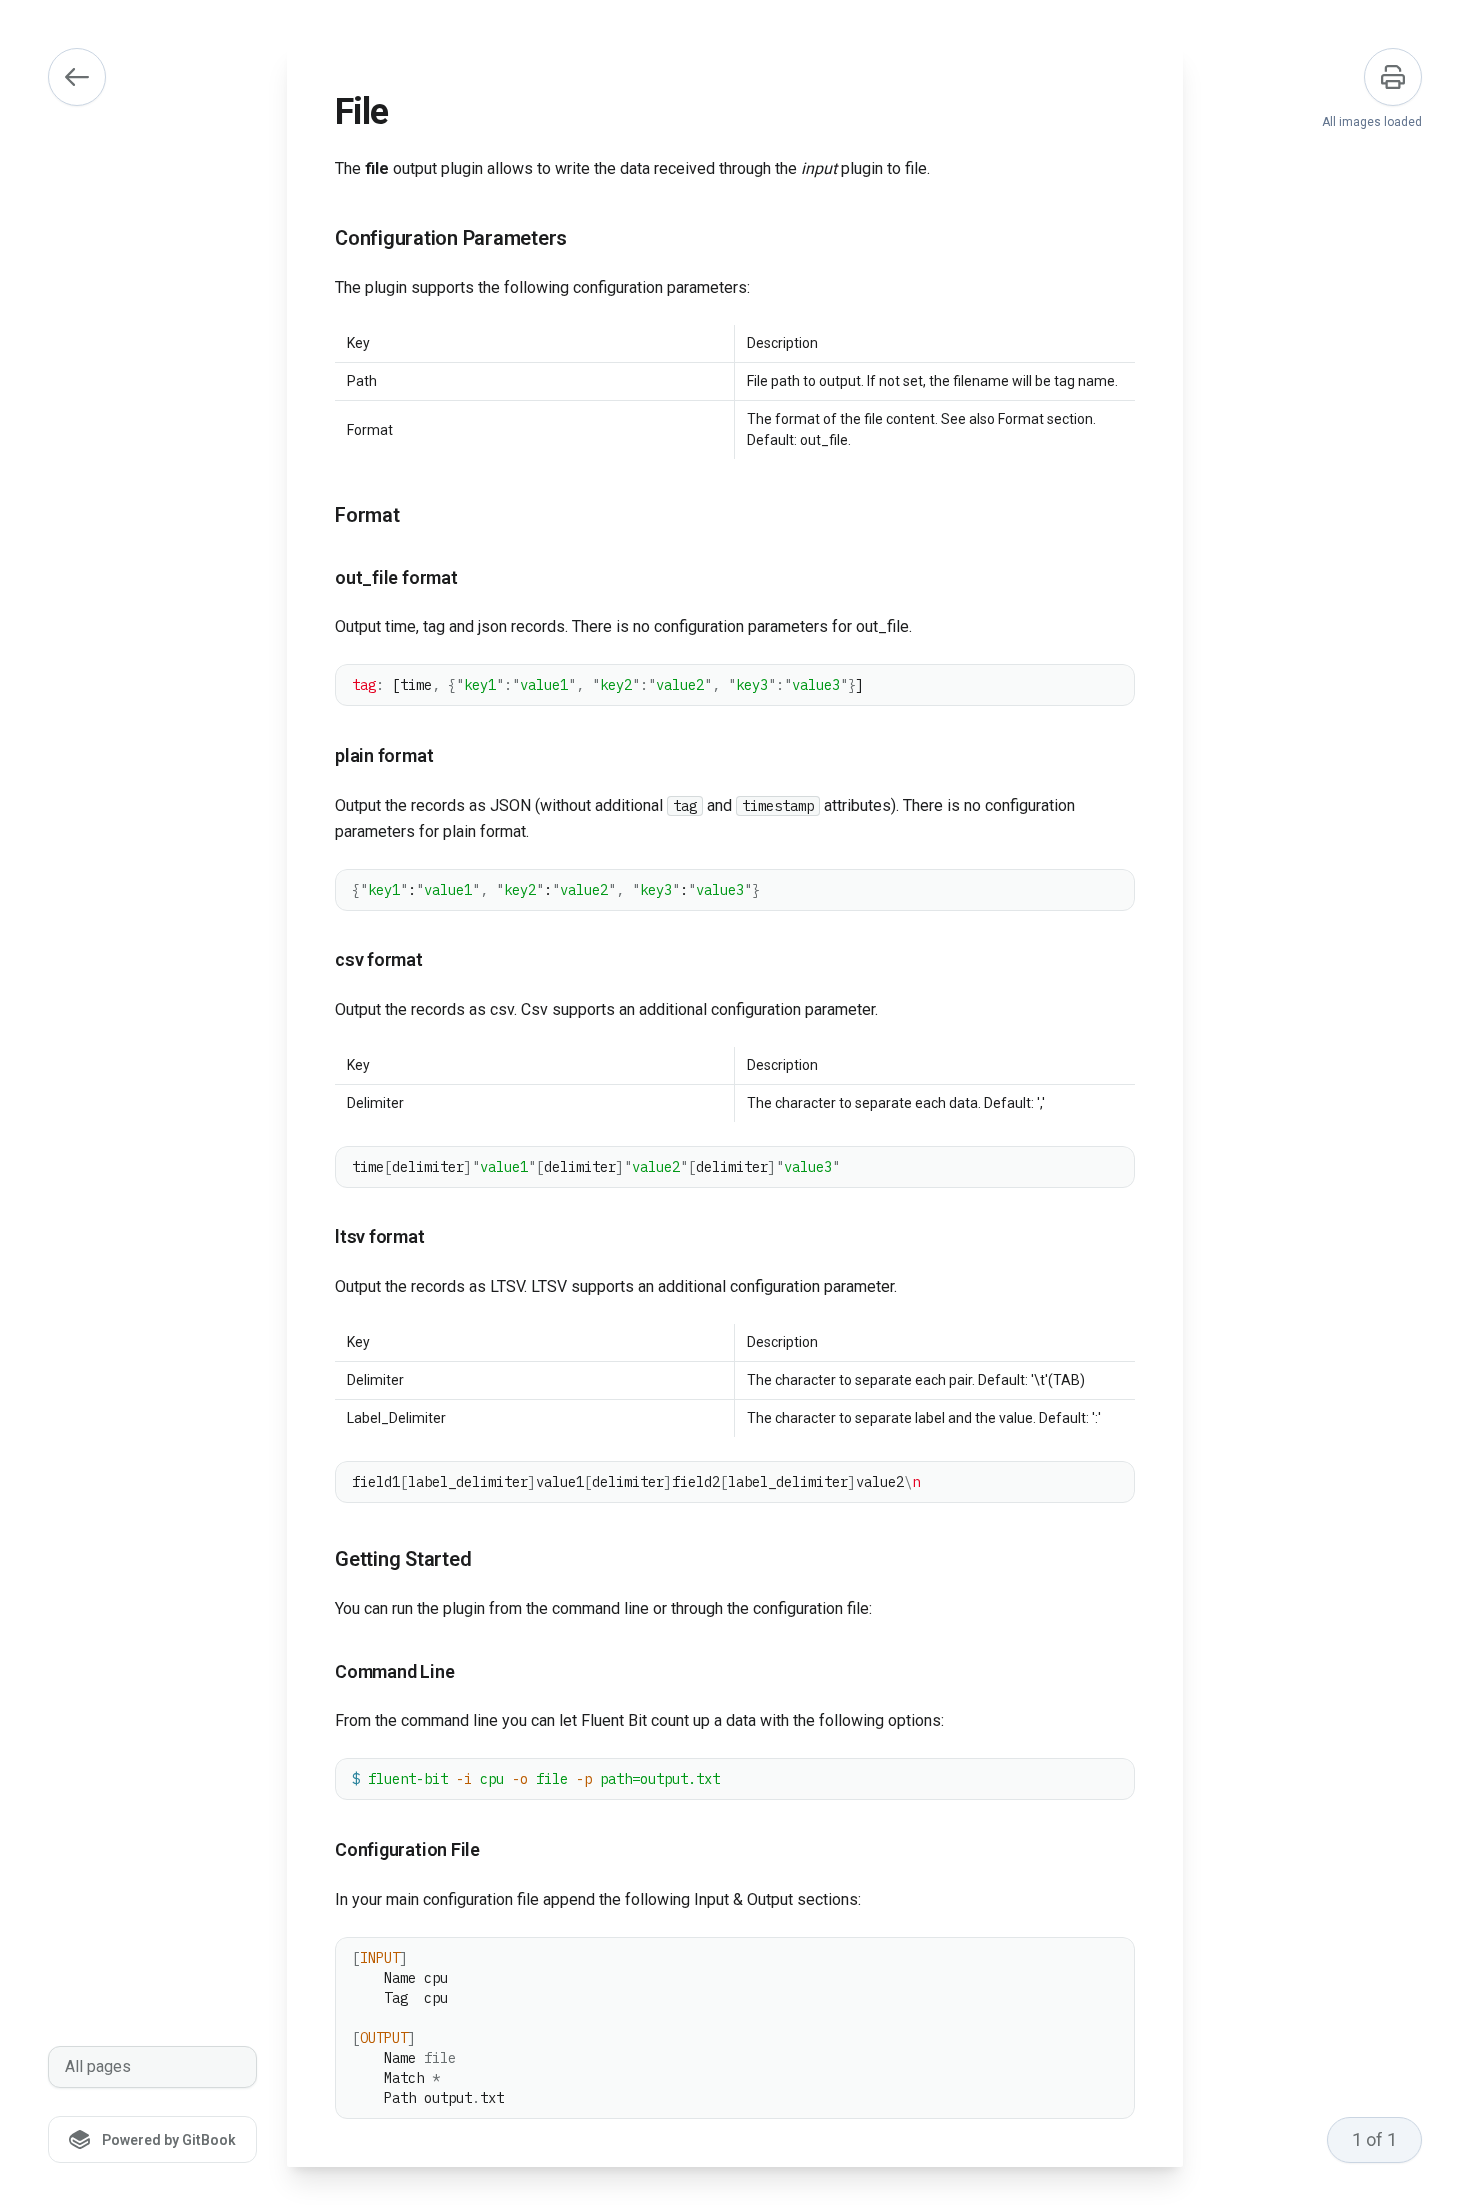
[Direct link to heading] (319, 239)
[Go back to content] (77, 77)
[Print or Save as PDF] (1393, 77)
